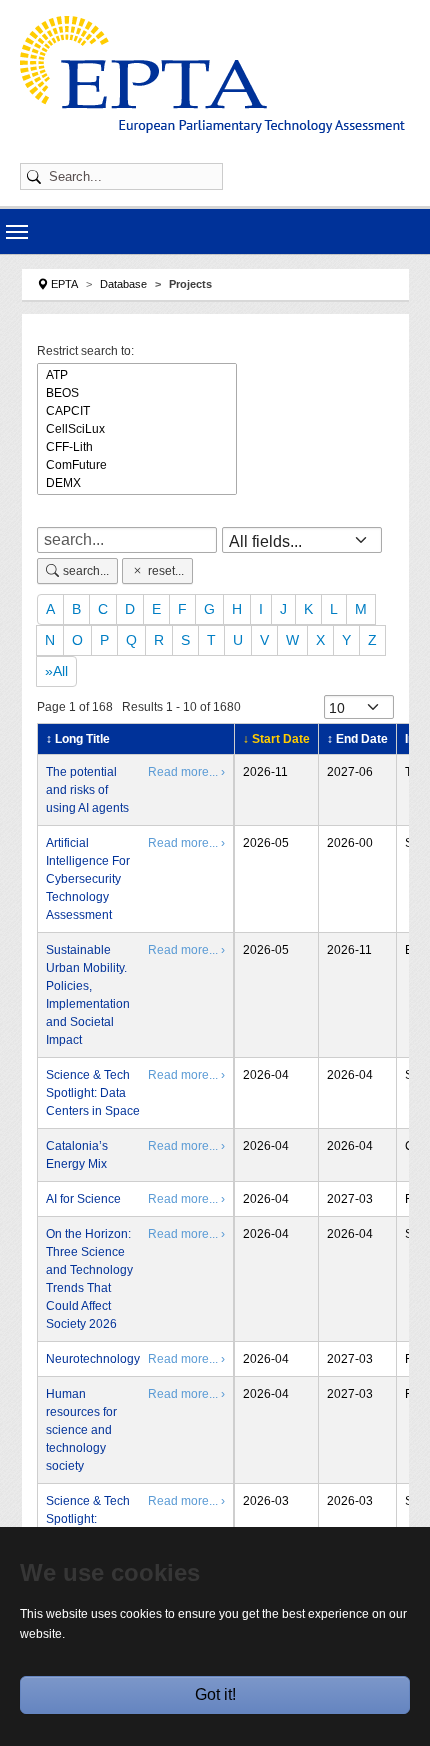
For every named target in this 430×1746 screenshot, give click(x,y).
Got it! (215, 1694)
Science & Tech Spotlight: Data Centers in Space (93, 1093)
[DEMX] (137, 483)
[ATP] (137, 375)
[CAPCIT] (137, 411)
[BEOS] (137, 393)
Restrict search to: (85, 351)
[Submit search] (37, 176)
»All (56, 671)
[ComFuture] (137, 465)
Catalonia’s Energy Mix (77, 1155)
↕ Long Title (78, 739)
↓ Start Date (276, 739)
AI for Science (83, 1199)
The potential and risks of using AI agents (87, 790)
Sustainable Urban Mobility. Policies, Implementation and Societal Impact (88, 995)
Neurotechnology (93, 1359)
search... (86, 571)
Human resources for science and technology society (81, 1430)
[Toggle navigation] (17, 232)
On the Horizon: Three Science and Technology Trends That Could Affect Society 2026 (89, 1279)
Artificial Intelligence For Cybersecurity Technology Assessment (88, 879)
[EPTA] (212, 74)
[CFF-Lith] (137, 447)
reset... (166, 571)
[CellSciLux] (137, 429)
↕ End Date (357, 739)
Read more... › (186, 772)
